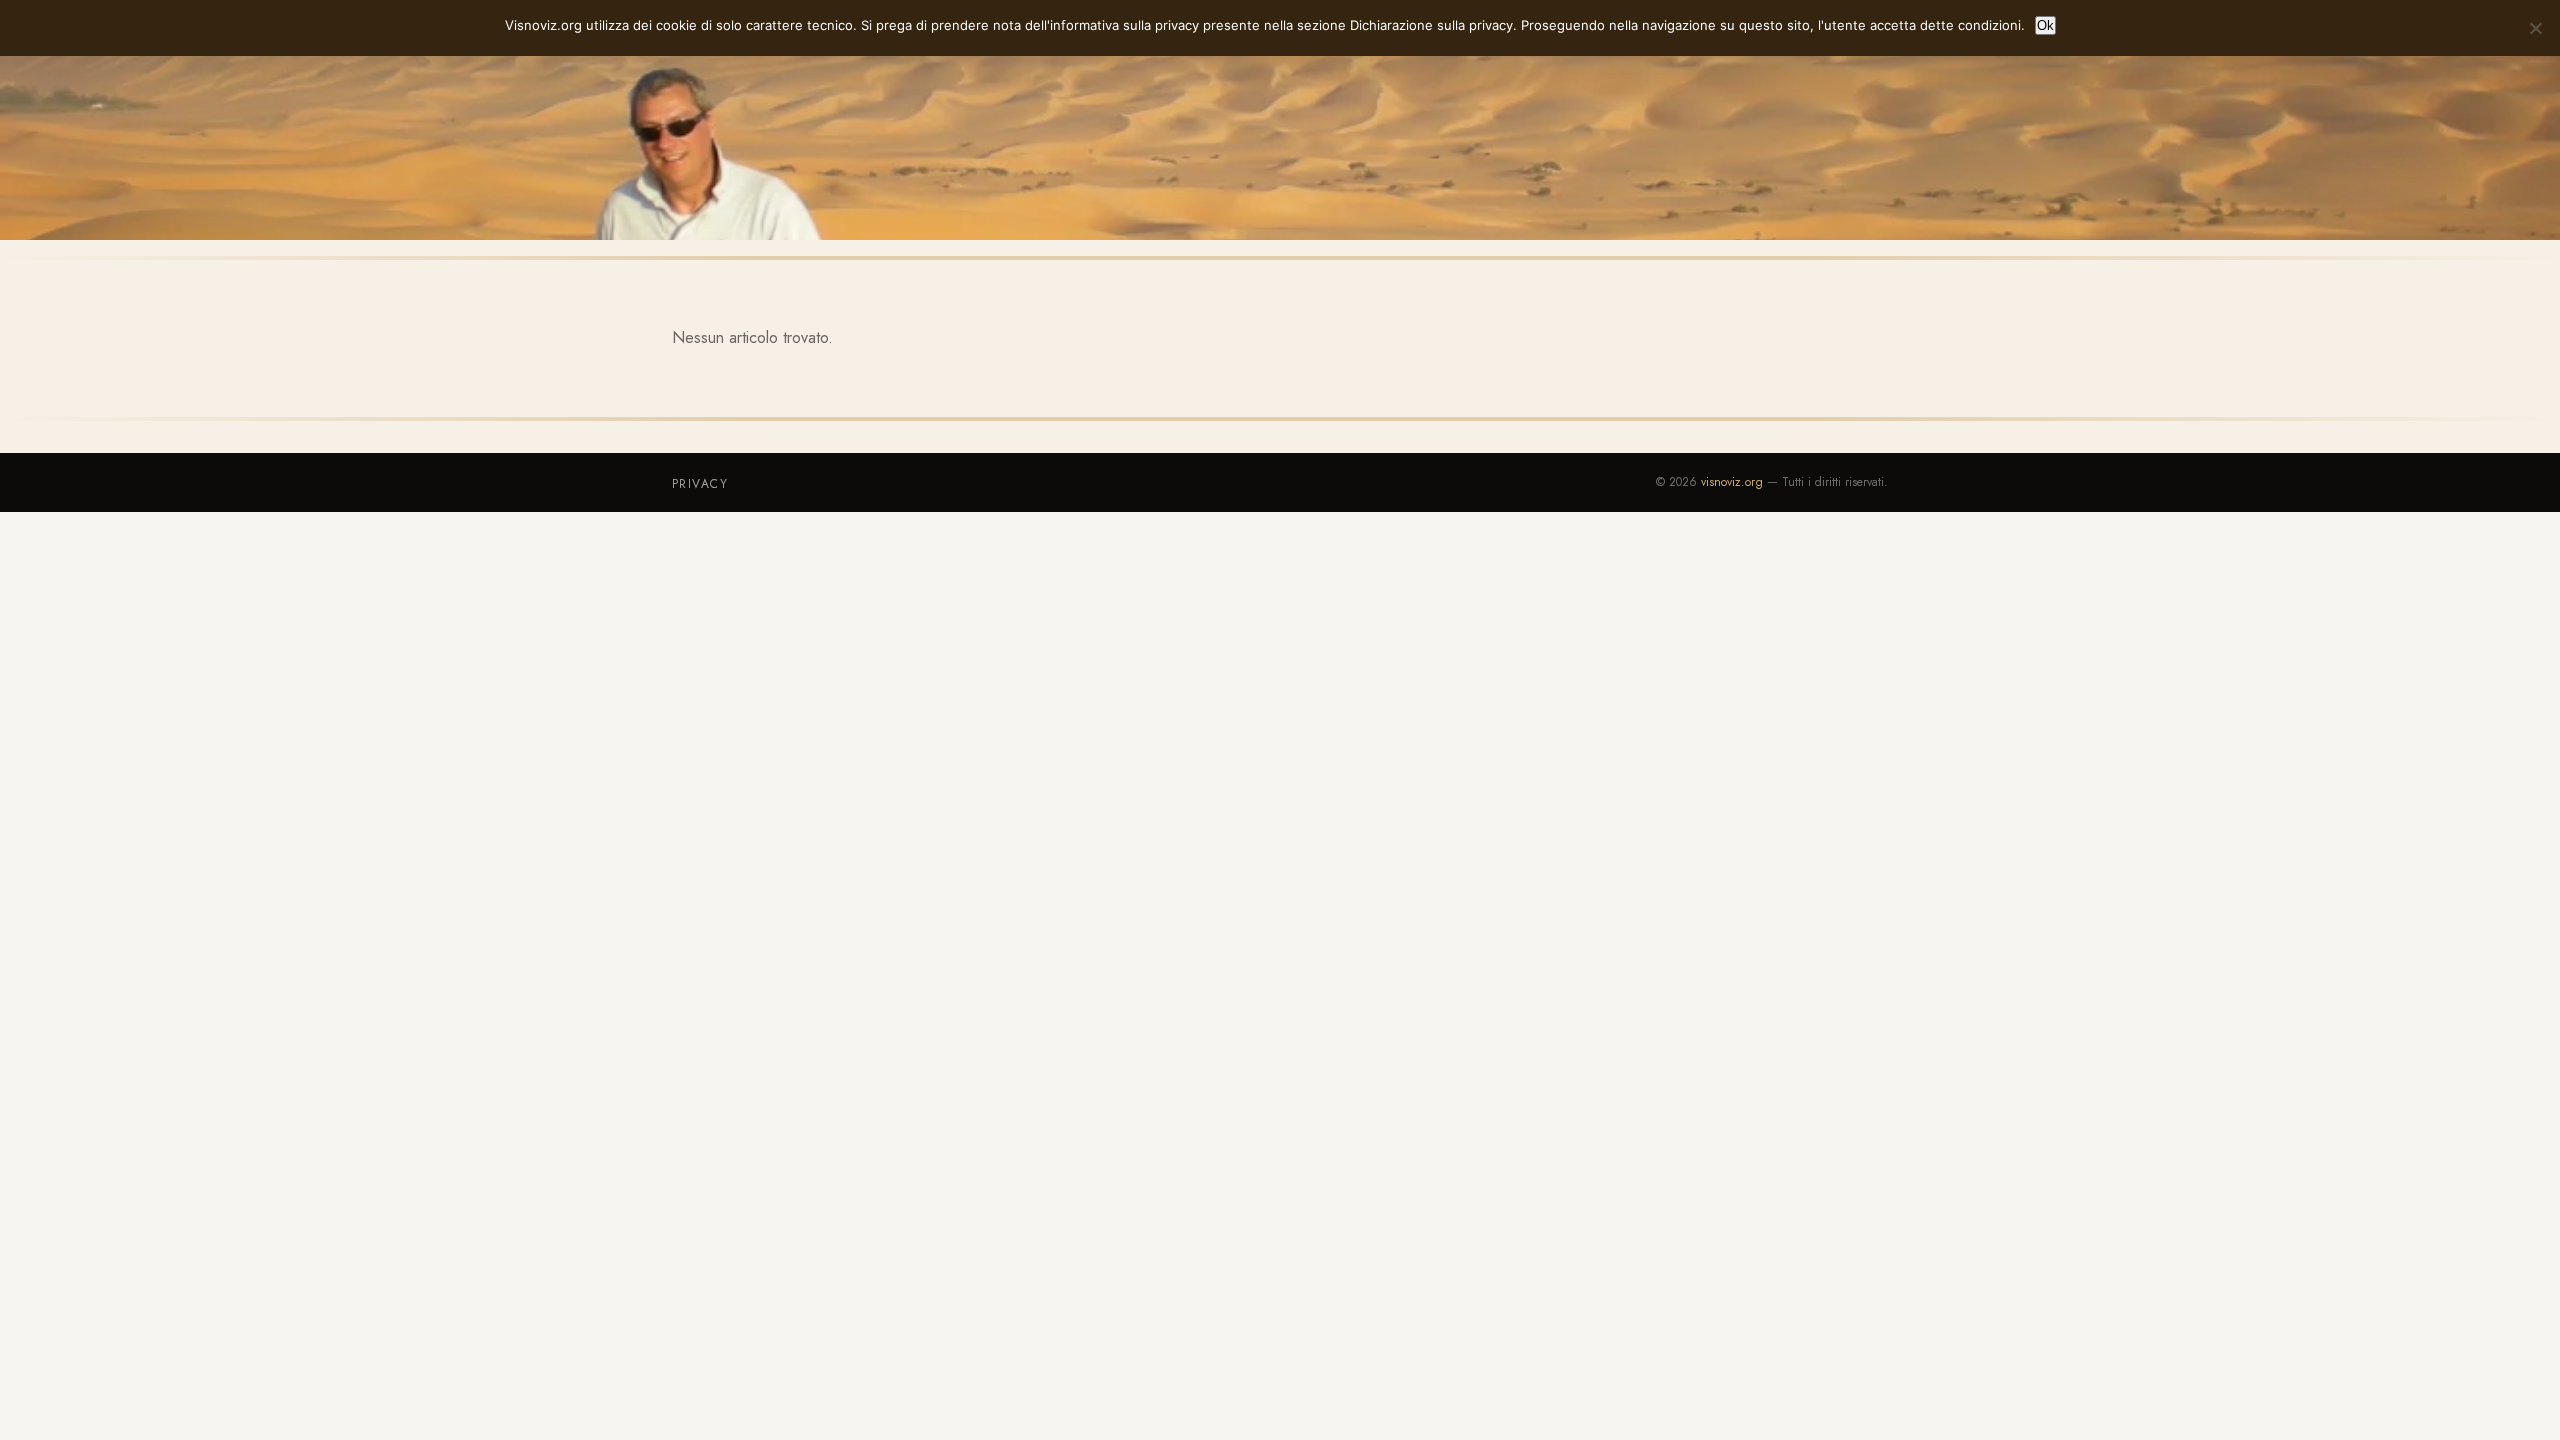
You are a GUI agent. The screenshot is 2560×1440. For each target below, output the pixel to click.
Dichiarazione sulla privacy (1431, 25)
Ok (2045, 25)
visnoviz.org (1732, 482)
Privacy (700, 484)
